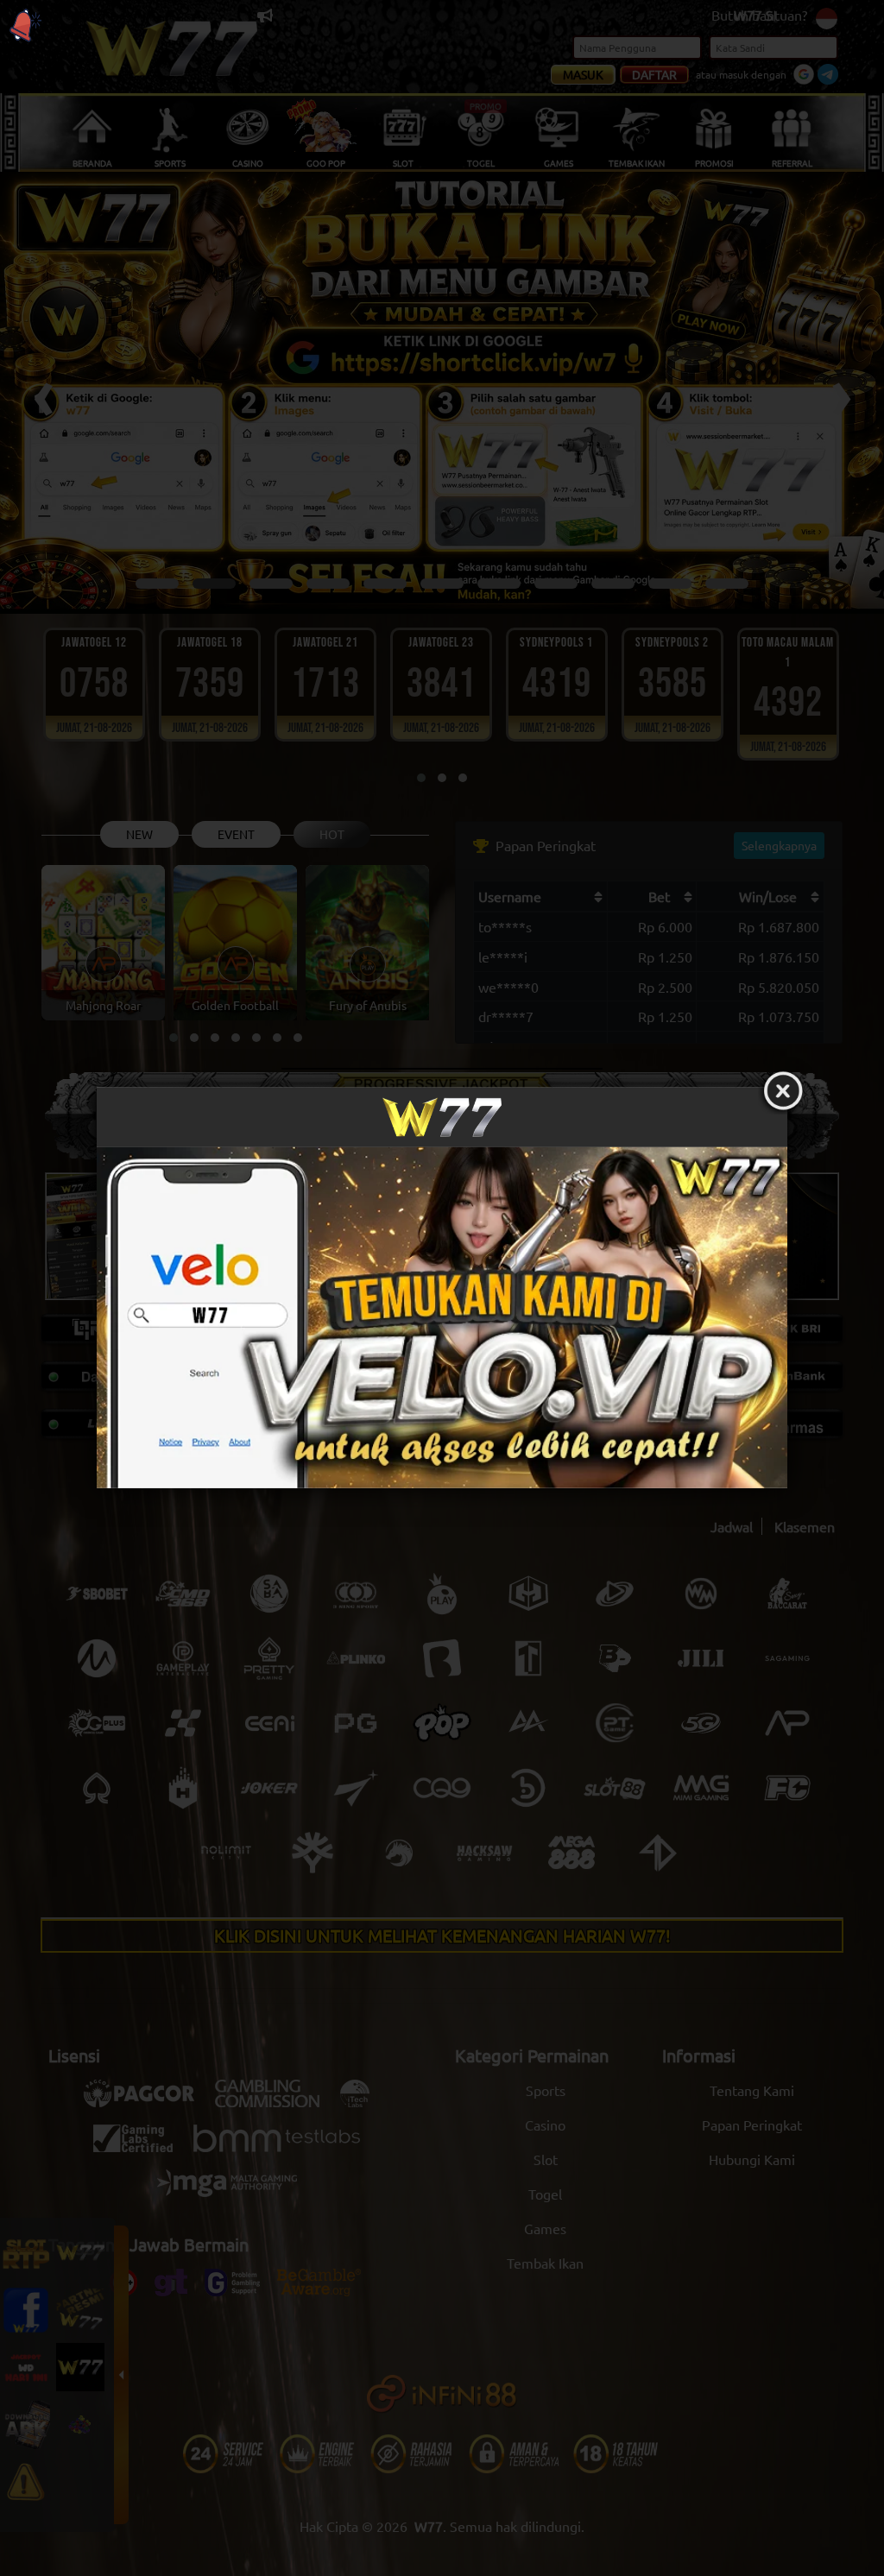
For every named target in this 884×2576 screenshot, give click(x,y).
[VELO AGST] (442, 1318)
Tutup (783, 1092)
